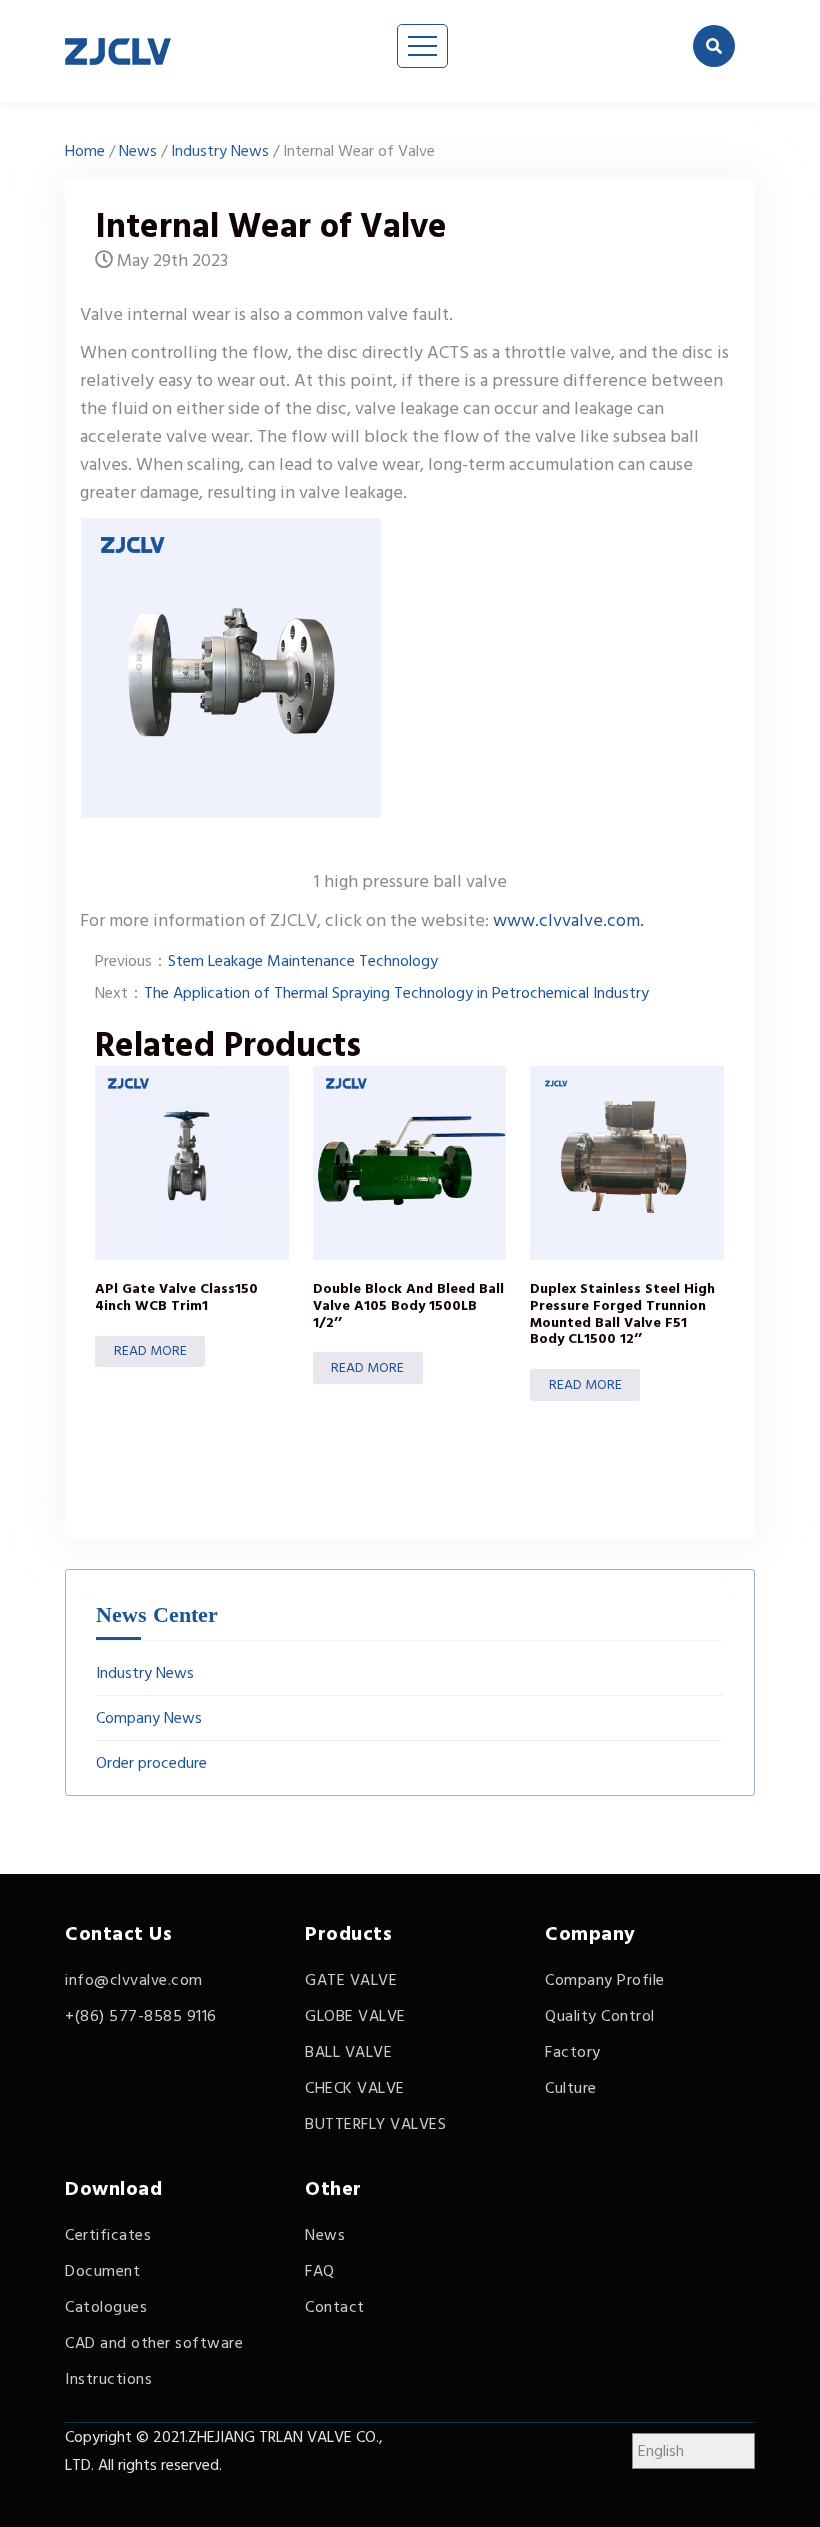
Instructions (108, 2379)
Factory (573, 2052)
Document (102, 2271)
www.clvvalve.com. (566, 920)
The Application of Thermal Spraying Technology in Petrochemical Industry (396, 993)
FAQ (320, 2271)
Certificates (108, 2235)
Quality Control (600, 2016)
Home (85, 151)
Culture (571, 2088)
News (138, 151)
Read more (150, 1350)
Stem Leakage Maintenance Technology (303, 961)
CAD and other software (154, 2343)
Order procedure (151, 1763)
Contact (335, 2307)
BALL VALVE (348, 2052)
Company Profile (605, 1980)
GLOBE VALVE (355, 2016)
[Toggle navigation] (422, 46)
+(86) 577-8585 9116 (141, 2016)
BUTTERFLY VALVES (375, 2124)
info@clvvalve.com (134, 1980)
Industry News (220, 151)
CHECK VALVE (355, 2088)
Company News (149, 1718)
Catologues (106, 2307)
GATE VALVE (351, 1980)
